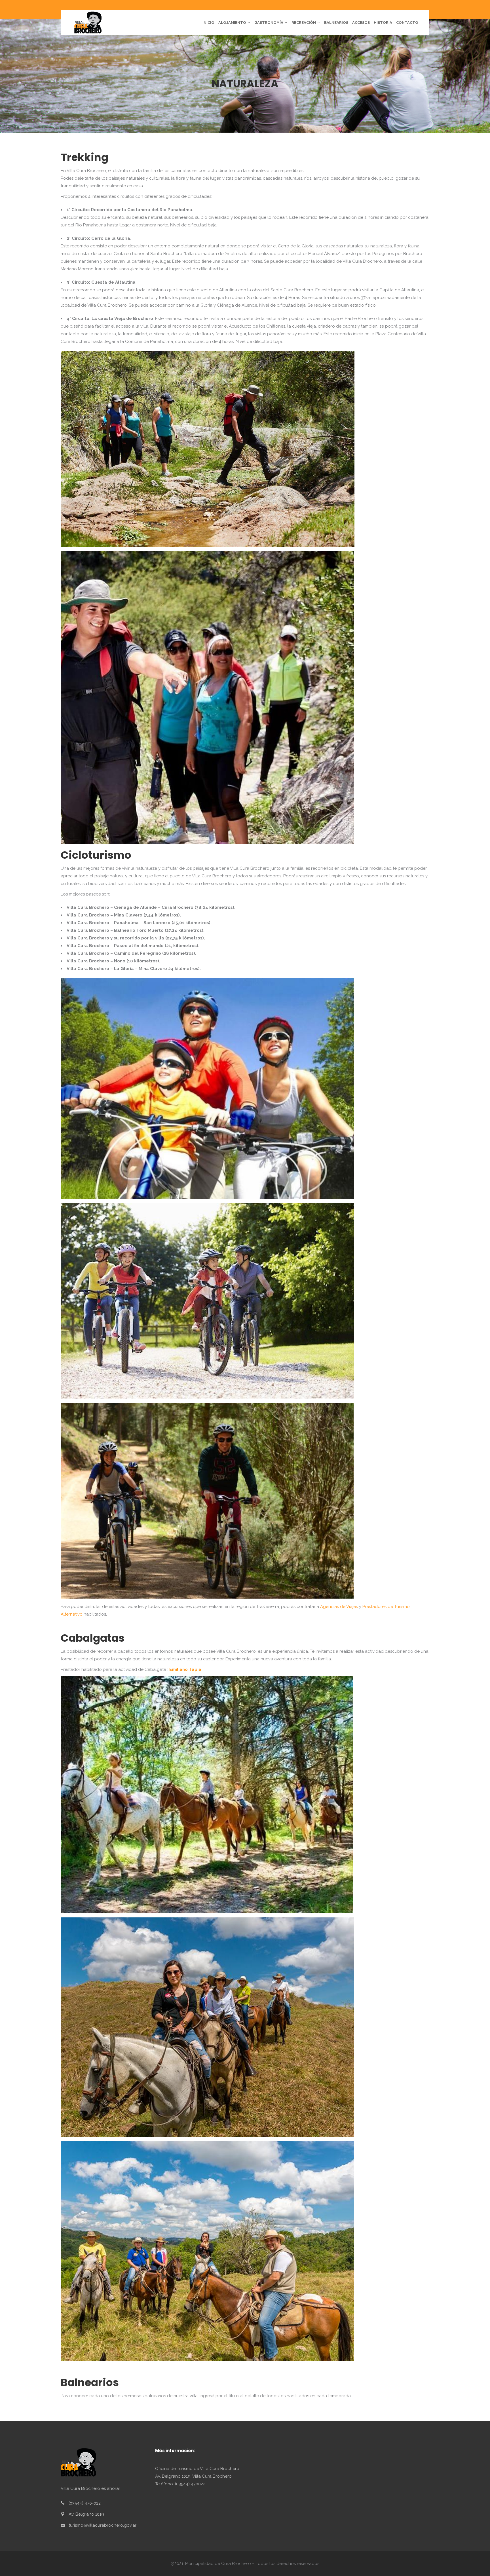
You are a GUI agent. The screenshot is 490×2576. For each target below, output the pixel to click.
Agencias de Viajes (339, 1607)
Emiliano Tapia (185, 1669)
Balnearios (90, 2382)
